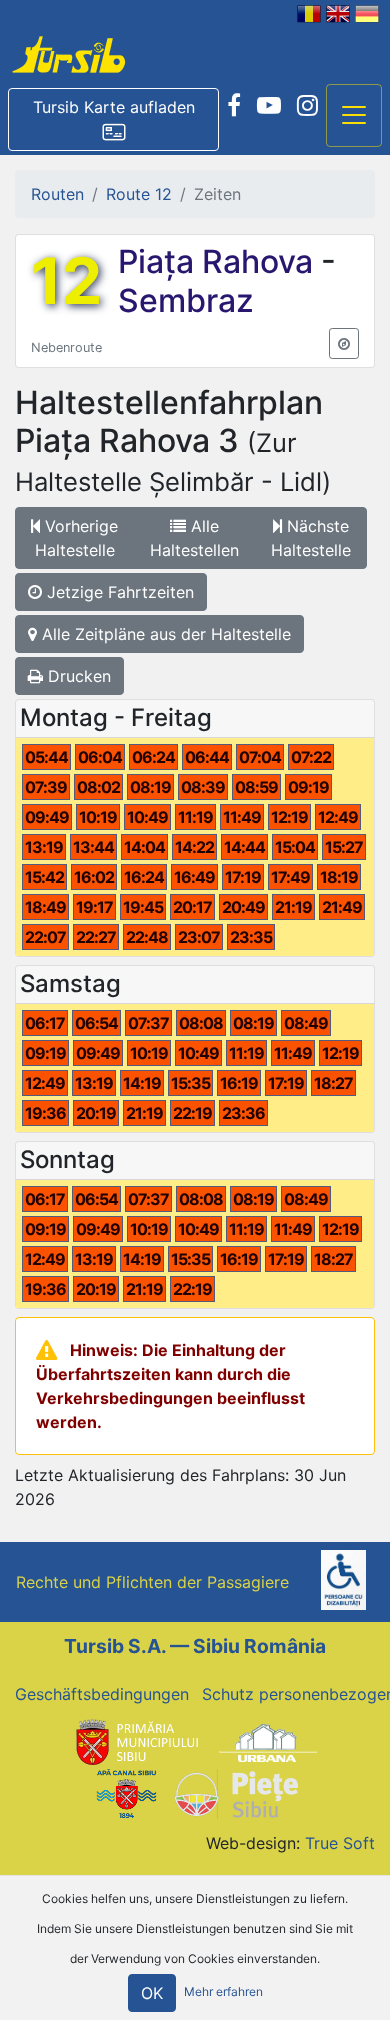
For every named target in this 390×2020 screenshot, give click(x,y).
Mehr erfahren (223, 1991)
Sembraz (186, 300)
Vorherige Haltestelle (77, 538)
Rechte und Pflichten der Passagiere (152, 1582)
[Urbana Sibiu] (268, 1742)
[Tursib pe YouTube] (269, 106)
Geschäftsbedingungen (102, 1694)
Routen (57, 194)
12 (66, 281)
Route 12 (139, 194)
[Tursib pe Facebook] (234, 106)
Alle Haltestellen (194, 538)
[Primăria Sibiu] (135, 1742)
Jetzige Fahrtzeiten (118, 592)
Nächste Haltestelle (311, 538)
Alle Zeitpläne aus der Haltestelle (164, 634)
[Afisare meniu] (354, 116)
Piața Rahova (219, 261)
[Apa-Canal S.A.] (126, 1792)
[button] (113, 120)
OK (152, 1993)
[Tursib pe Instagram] (307, 106)
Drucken (77, 676)
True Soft (340, 1843)
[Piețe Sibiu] (235, 1792)
